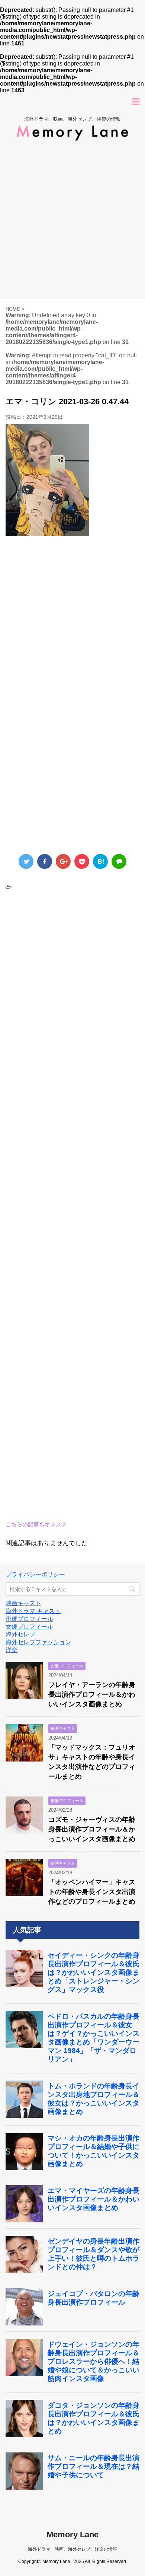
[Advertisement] (72, 223)
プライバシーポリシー (35, 1574)
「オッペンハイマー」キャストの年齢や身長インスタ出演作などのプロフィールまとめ (92, 1892)
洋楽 (12, 1650)
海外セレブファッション (38, 1642)
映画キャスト (23, 1603)
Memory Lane (72, 2534)
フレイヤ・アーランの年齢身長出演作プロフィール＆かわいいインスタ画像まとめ (92, 1695)
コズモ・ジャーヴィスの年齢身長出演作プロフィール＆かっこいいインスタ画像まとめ (92, 1829)
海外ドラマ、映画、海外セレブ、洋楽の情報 (72, 2549)
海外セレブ (20, 1634)
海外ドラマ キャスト (33, 1611)
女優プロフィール (29, 1627)
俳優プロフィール (29, 1619)
